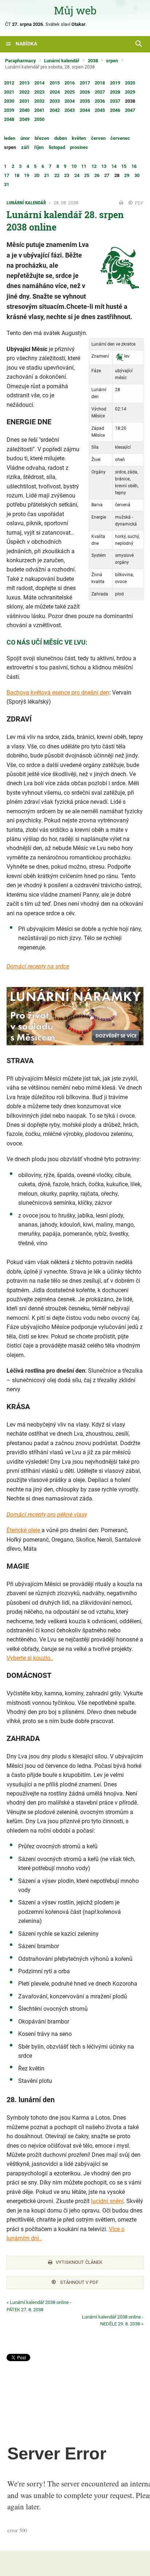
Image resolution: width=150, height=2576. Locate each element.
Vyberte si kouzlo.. (30, 1658)
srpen (112, 61)
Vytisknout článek (79, 2262)
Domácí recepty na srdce (38, 966)
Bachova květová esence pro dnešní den (58, 693)
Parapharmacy (21, 61)
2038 (93, 61)
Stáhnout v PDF (79, 2282)
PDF (139, 203)
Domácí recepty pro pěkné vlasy (47, 1515)
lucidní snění (107, 2201)
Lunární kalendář (62, 61)
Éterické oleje (24, 1530)
